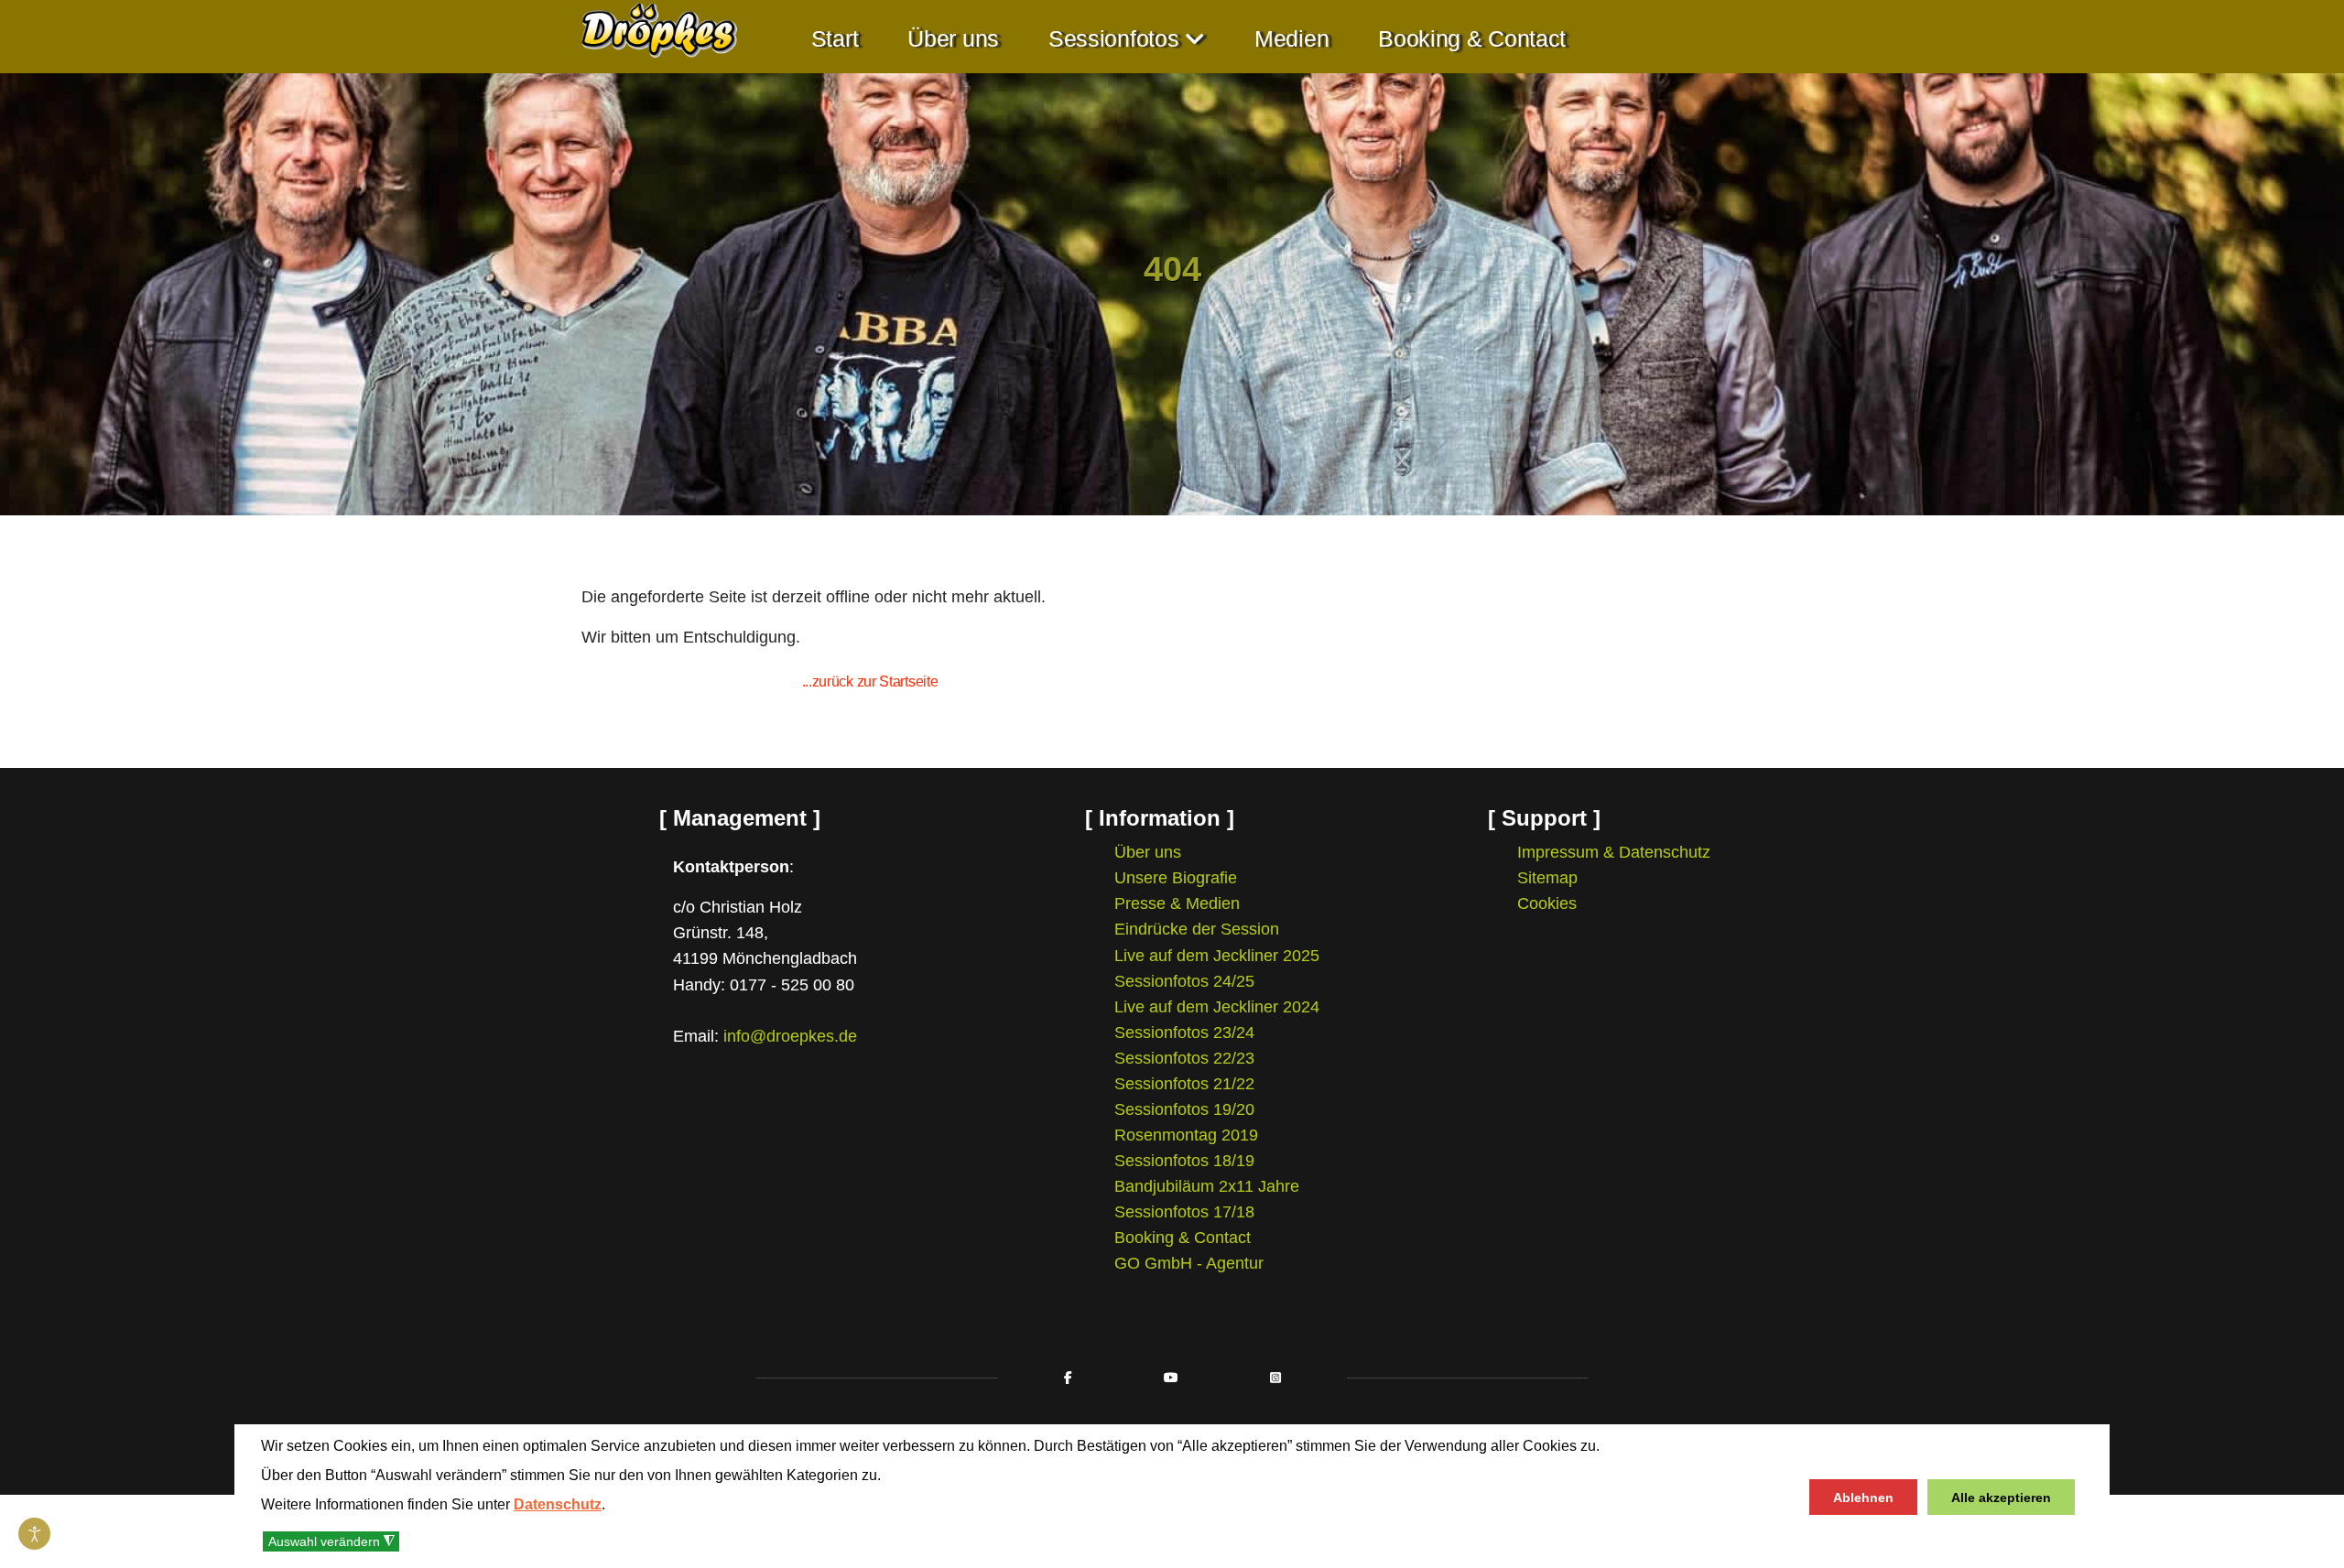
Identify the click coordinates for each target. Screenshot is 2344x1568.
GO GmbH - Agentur (1189, 1263)
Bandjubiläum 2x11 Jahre (1207, 1186)
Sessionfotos (1113, 39)
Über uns (953, 39)
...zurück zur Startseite (870, 681)
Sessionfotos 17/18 (1184, 1212)
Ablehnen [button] (1863, 1498)
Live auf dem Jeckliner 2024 (1217, 1007)
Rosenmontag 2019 (1186, 1135)
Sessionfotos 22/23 (1184, 1058)
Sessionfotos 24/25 (1184, 981)
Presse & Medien (1177, 903)
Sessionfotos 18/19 (1184, 1161)
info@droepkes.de (790, 1036)
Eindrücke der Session (1197, 929)
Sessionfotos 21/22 (1184, 1084)
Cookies (1547, 903)
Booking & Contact (1472, 39)
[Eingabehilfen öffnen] (34, 1534)
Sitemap (1547, 878)
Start (835, 39)
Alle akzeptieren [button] (2001, 1498)
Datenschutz (558, 1504)
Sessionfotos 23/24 (1184, 1033)
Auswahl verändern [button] (331, 1542)
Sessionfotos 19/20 (1184, 1109)
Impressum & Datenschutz (1614, 852)
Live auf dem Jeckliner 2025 (1217, 956)
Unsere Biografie (1176, 878)
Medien (1291, 39)
